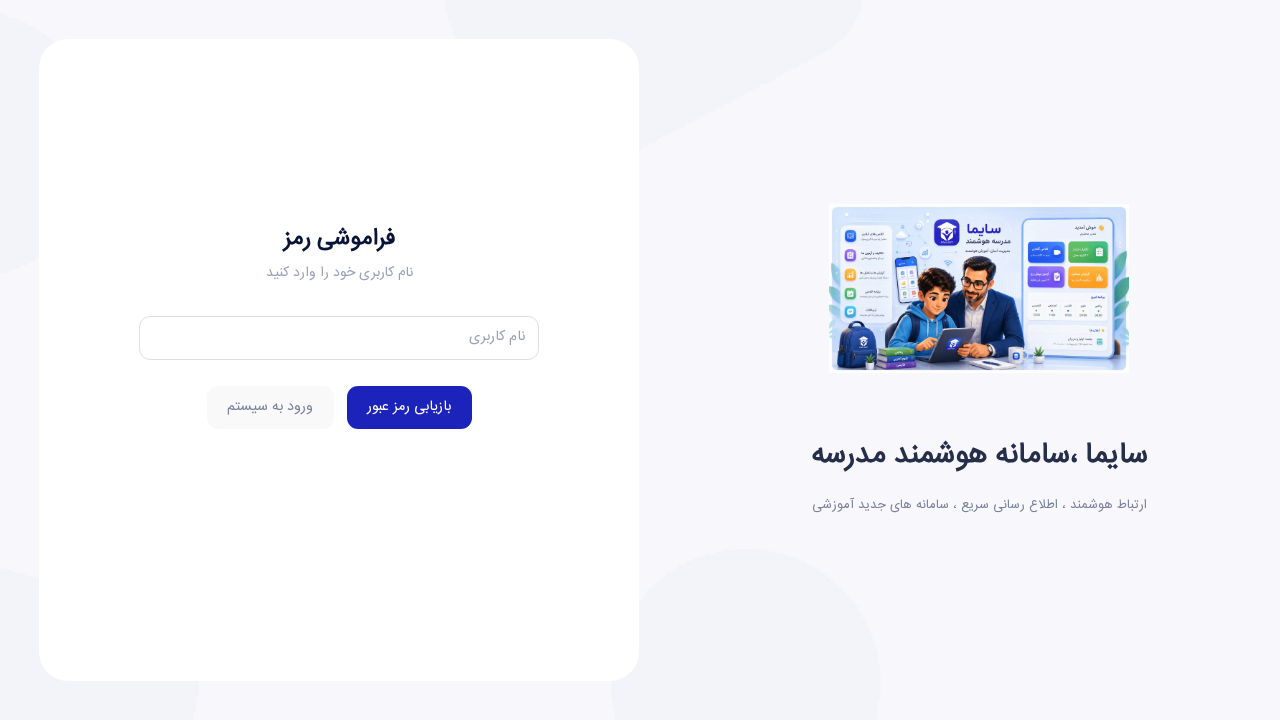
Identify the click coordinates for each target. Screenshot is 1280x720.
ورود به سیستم (270, 407)
